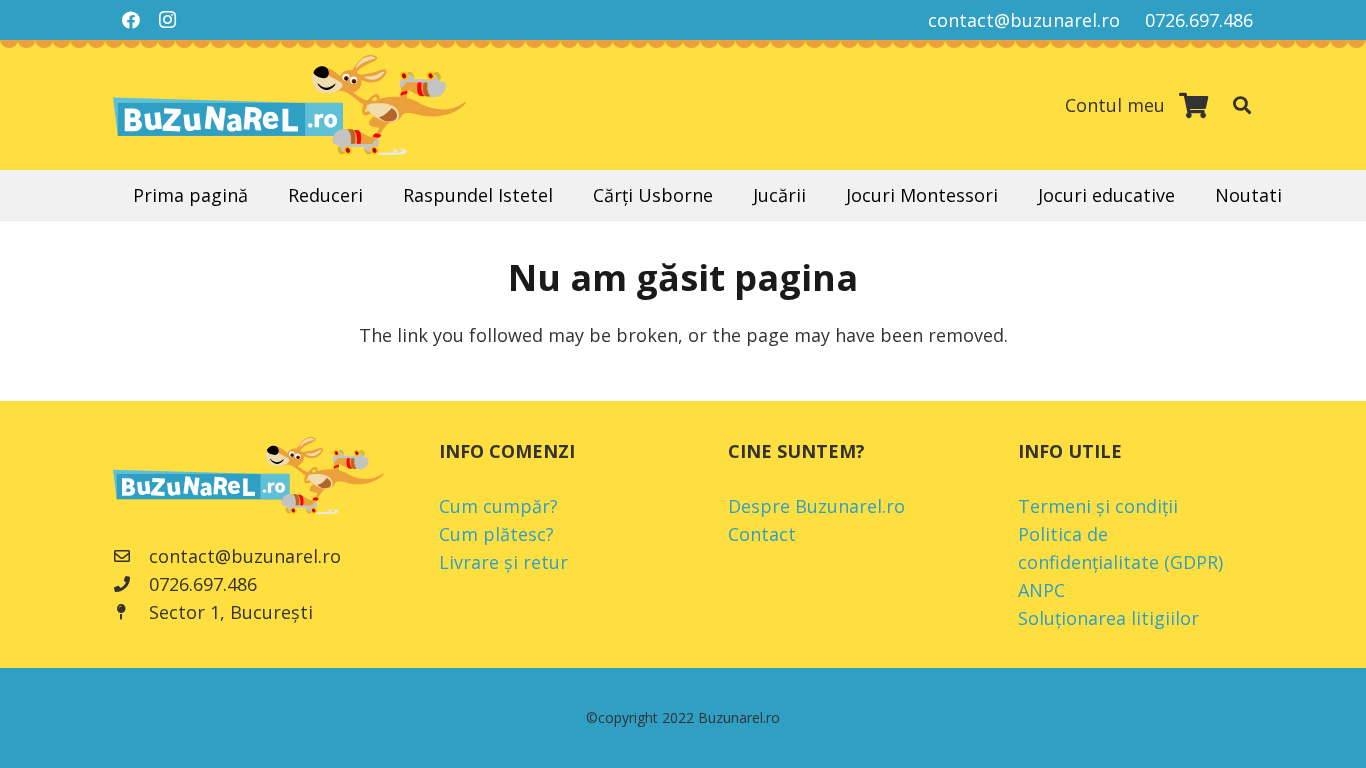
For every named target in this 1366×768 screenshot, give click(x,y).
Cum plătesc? (496, 534)
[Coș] (1193, 105)
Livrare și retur (503, 562)
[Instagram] (167, 20)
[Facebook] (131, 20)
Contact (762, 534)
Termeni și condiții (1098, 506)
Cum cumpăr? (498, 506)
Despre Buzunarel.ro (816, 506)
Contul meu (1115, 105)
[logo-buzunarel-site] (289, 105)
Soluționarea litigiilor (1108, 618)
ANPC (1041, 590)
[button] (1242, 105)
